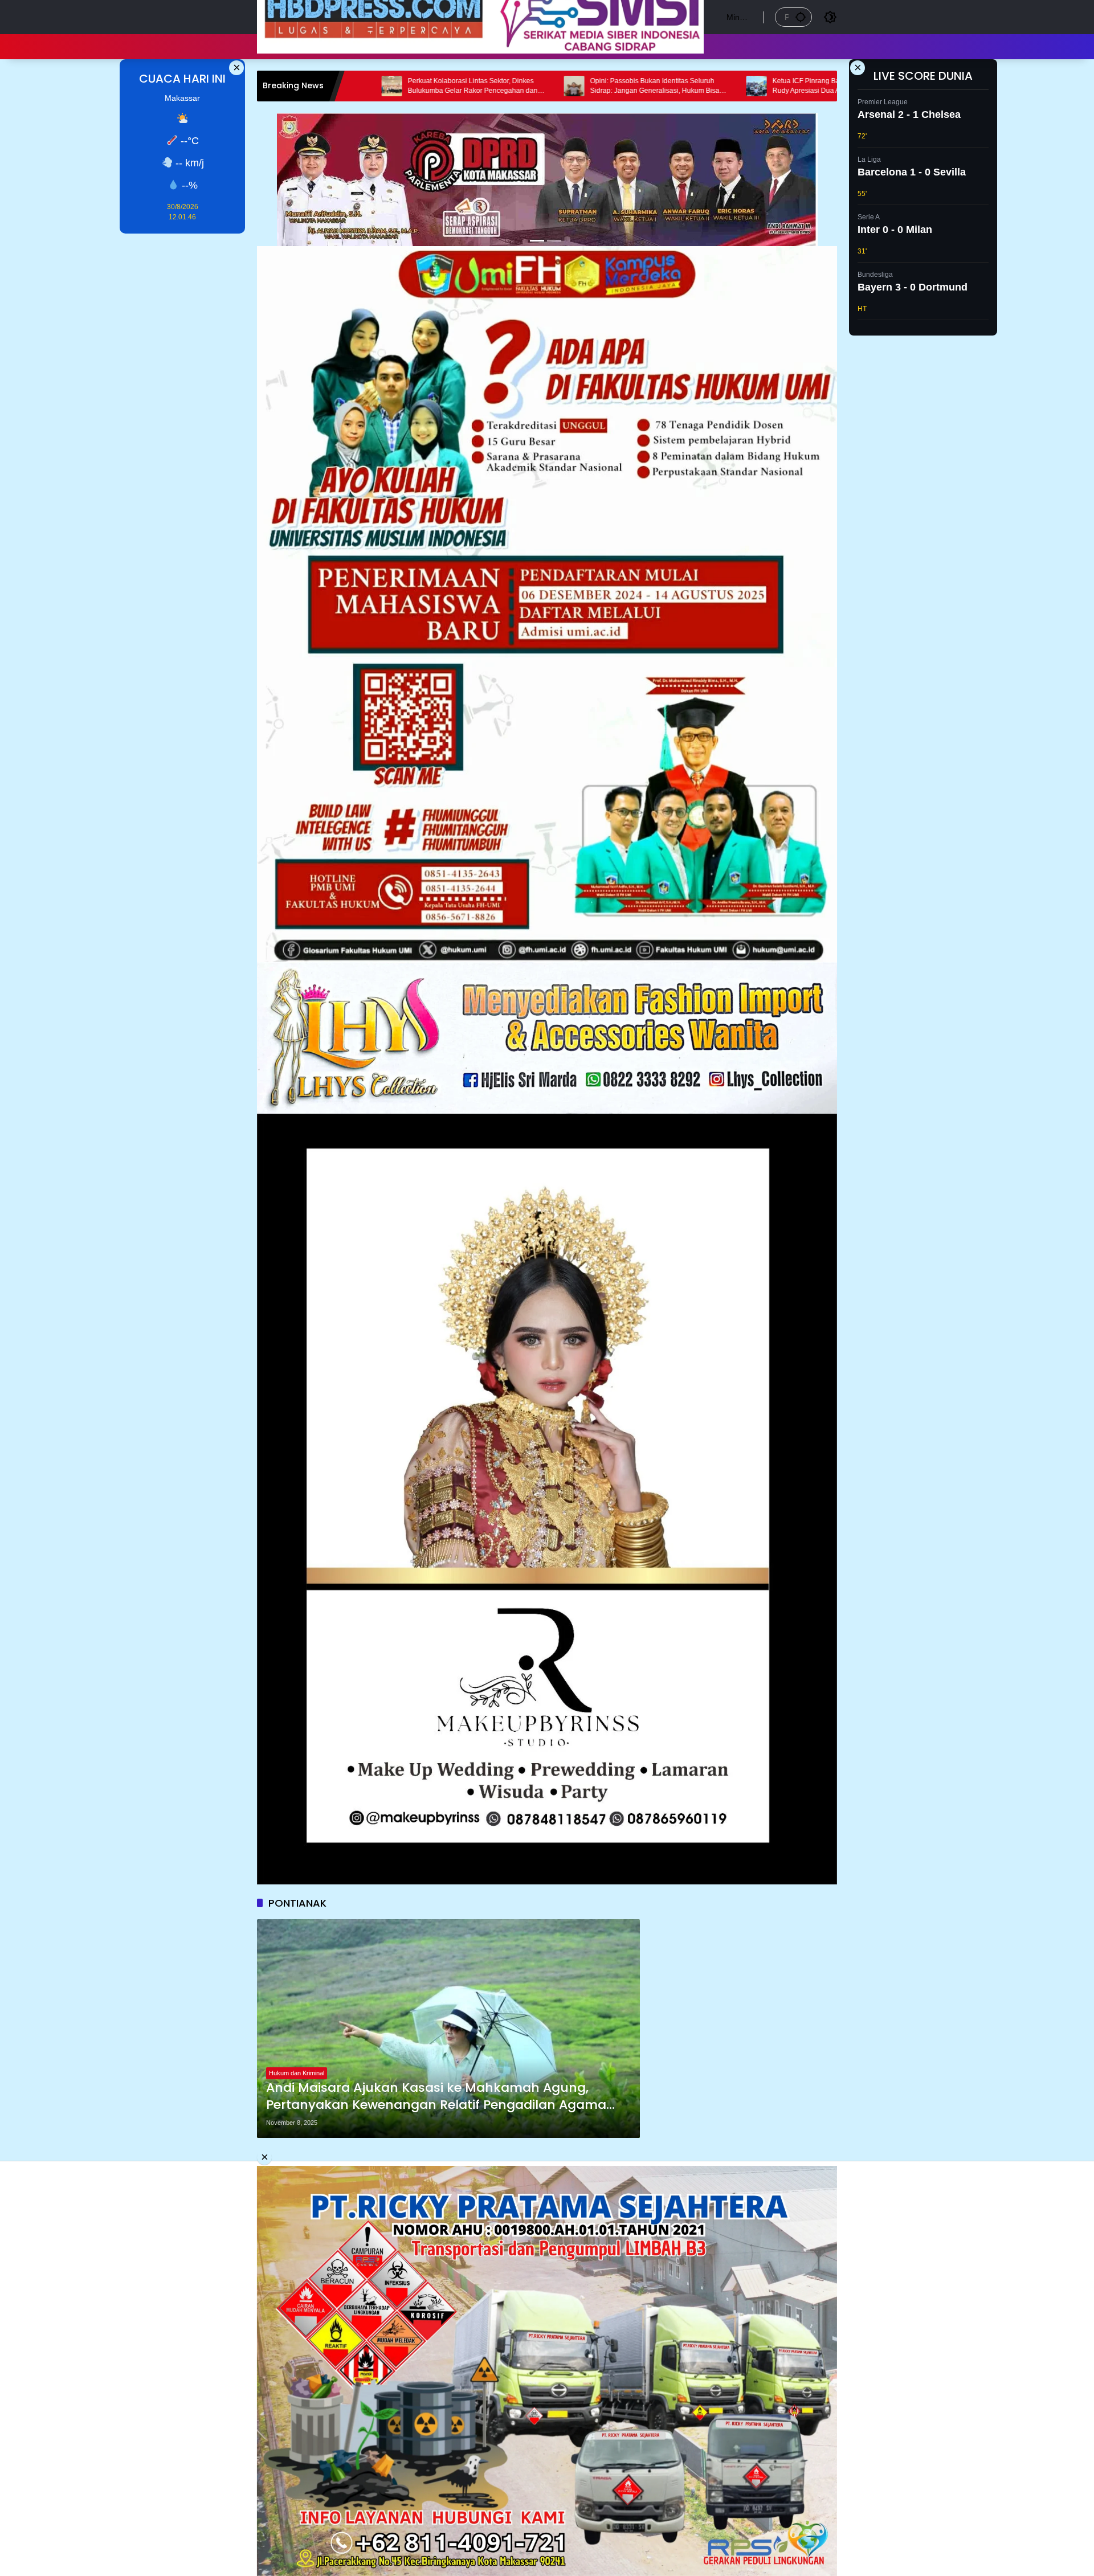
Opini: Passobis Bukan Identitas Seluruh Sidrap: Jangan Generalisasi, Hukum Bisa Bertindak (503, 86)
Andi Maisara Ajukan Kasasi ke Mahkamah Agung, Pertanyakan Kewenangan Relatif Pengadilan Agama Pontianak (436, 2097)
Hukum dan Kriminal (297, 2073)
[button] (801, 17)
